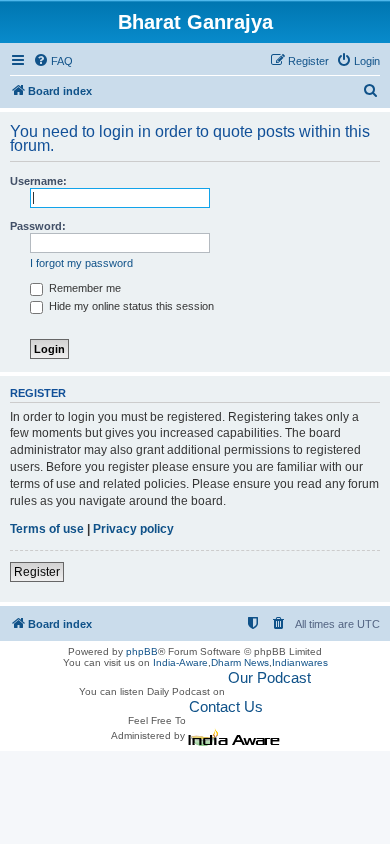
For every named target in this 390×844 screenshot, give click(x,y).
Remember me (83, 288)
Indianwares (300, 662)
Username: (38, 181)
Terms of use (47, 529)
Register (37, 572)
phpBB (142, 651)
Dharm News (240, 662)
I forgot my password (81, 263)
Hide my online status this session (130, 306)
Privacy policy (133, 529)
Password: (38, 226)
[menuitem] (53, 61)
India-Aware (180, 662)
